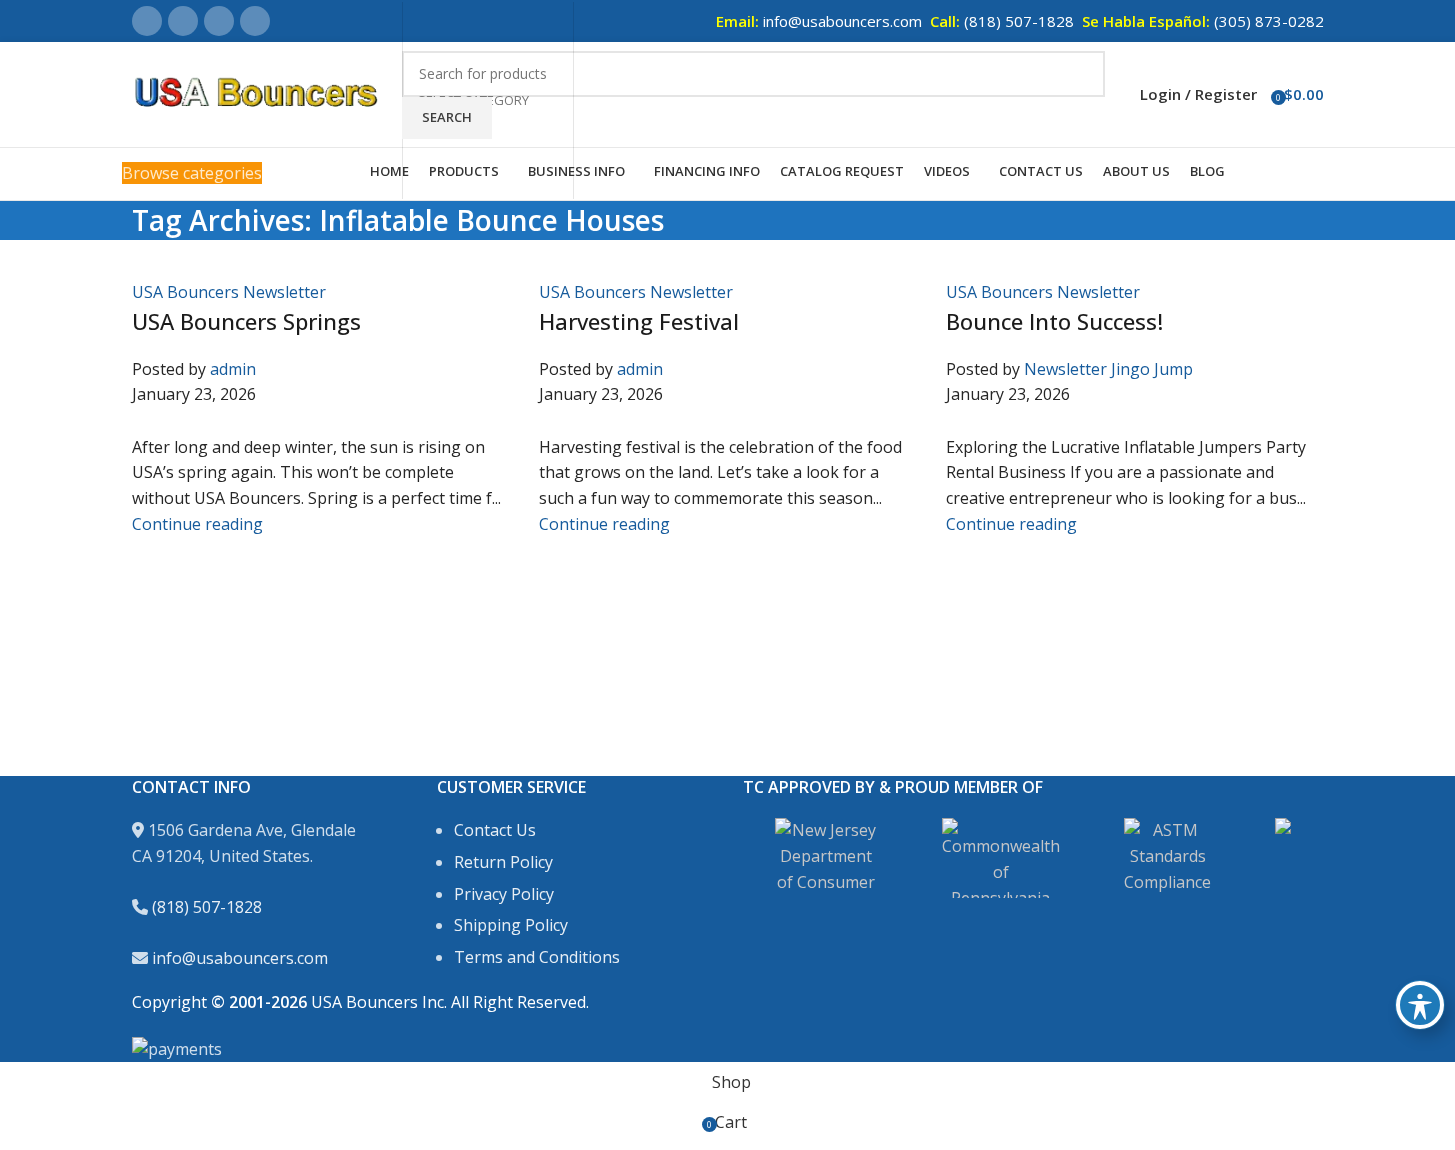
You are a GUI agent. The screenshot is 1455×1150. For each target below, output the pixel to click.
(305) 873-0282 (1269, 21)
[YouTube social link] (255, 21)
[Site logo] (257, 93)
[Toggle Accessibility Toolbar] (1420, 1005)
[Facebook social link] (147, 21)
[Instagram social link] (219, 21)
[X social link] (183, 21)
